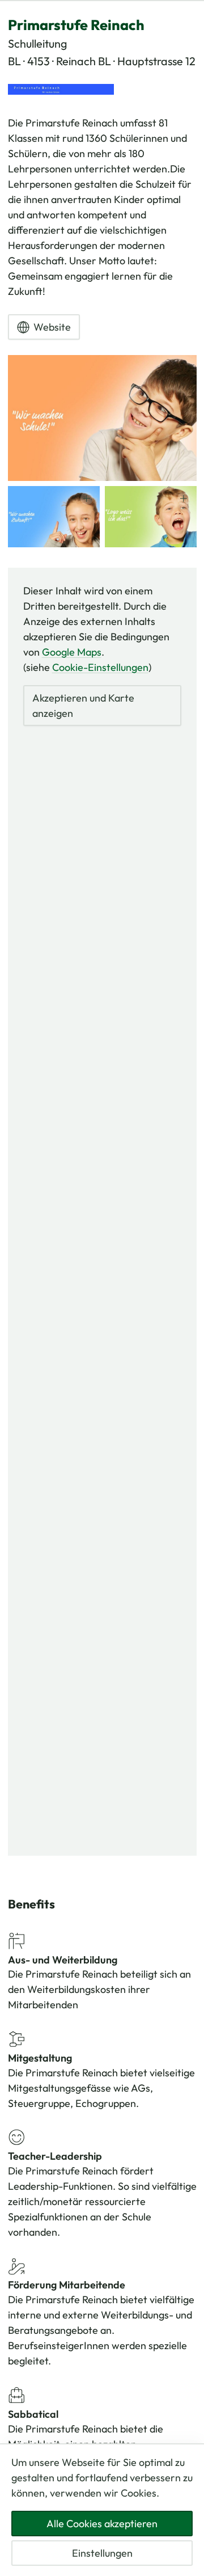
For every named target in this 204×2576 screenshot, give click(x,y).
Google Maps (72, 652)
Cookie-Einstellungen (100, 667)
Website (52, 327)
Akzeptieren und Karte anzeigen (83, 706)
